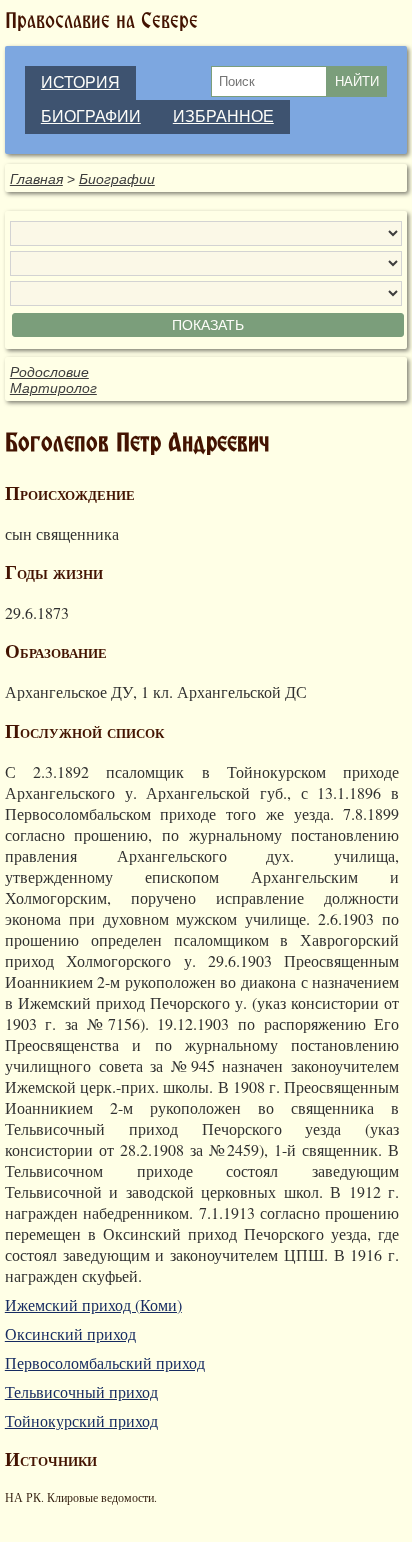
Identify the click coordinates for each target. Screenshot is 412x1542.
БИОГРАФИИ (91, 116)
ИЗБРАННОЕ (223, 116)
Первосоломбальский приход (105, 1362)
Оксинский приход (70, 1333)
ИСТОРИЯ (80, 82)
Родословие (49, 372)
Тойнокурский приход (81, 1420)
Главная (36, 179)
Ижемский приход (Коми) (93, 1304)
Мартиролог (53, 388)
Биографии (117, 179)
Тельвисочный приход (81, 1391)
